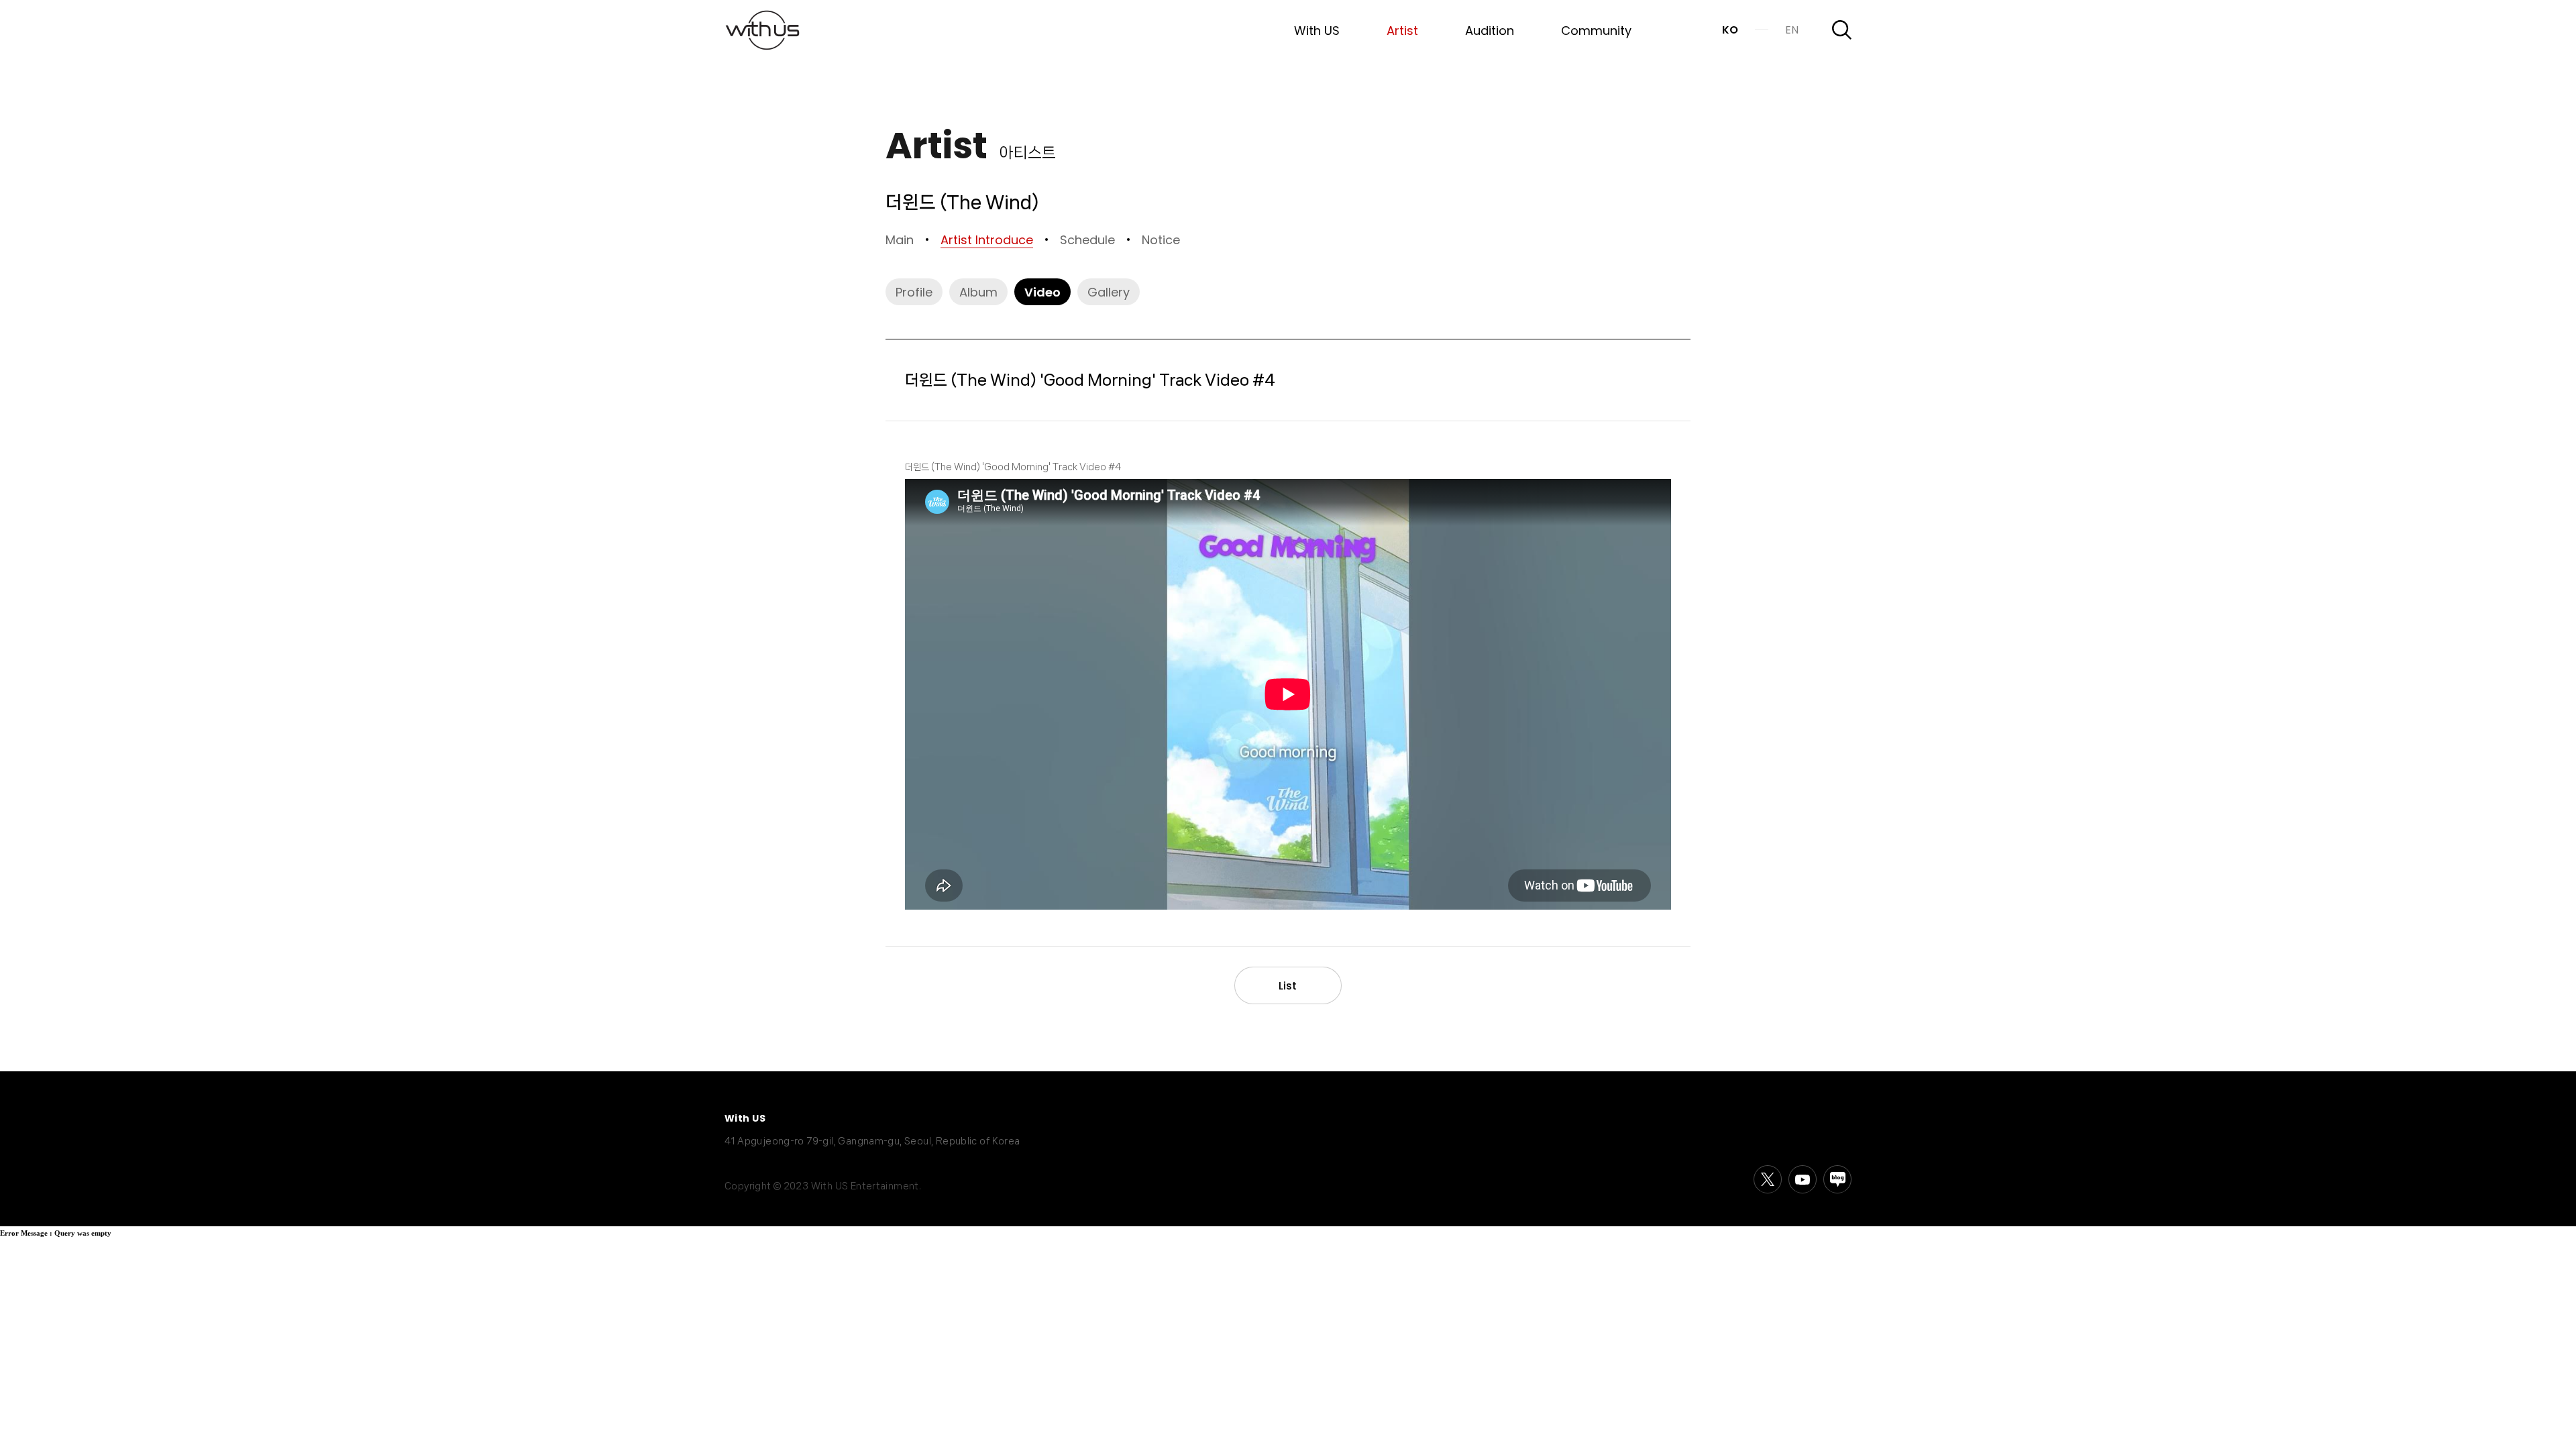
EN (1792, 30)
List (1288, 985)
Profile (914, 291)
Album (978, 291)
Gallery (1109, 291)
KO (1730, 30)
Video (1042, 291)
